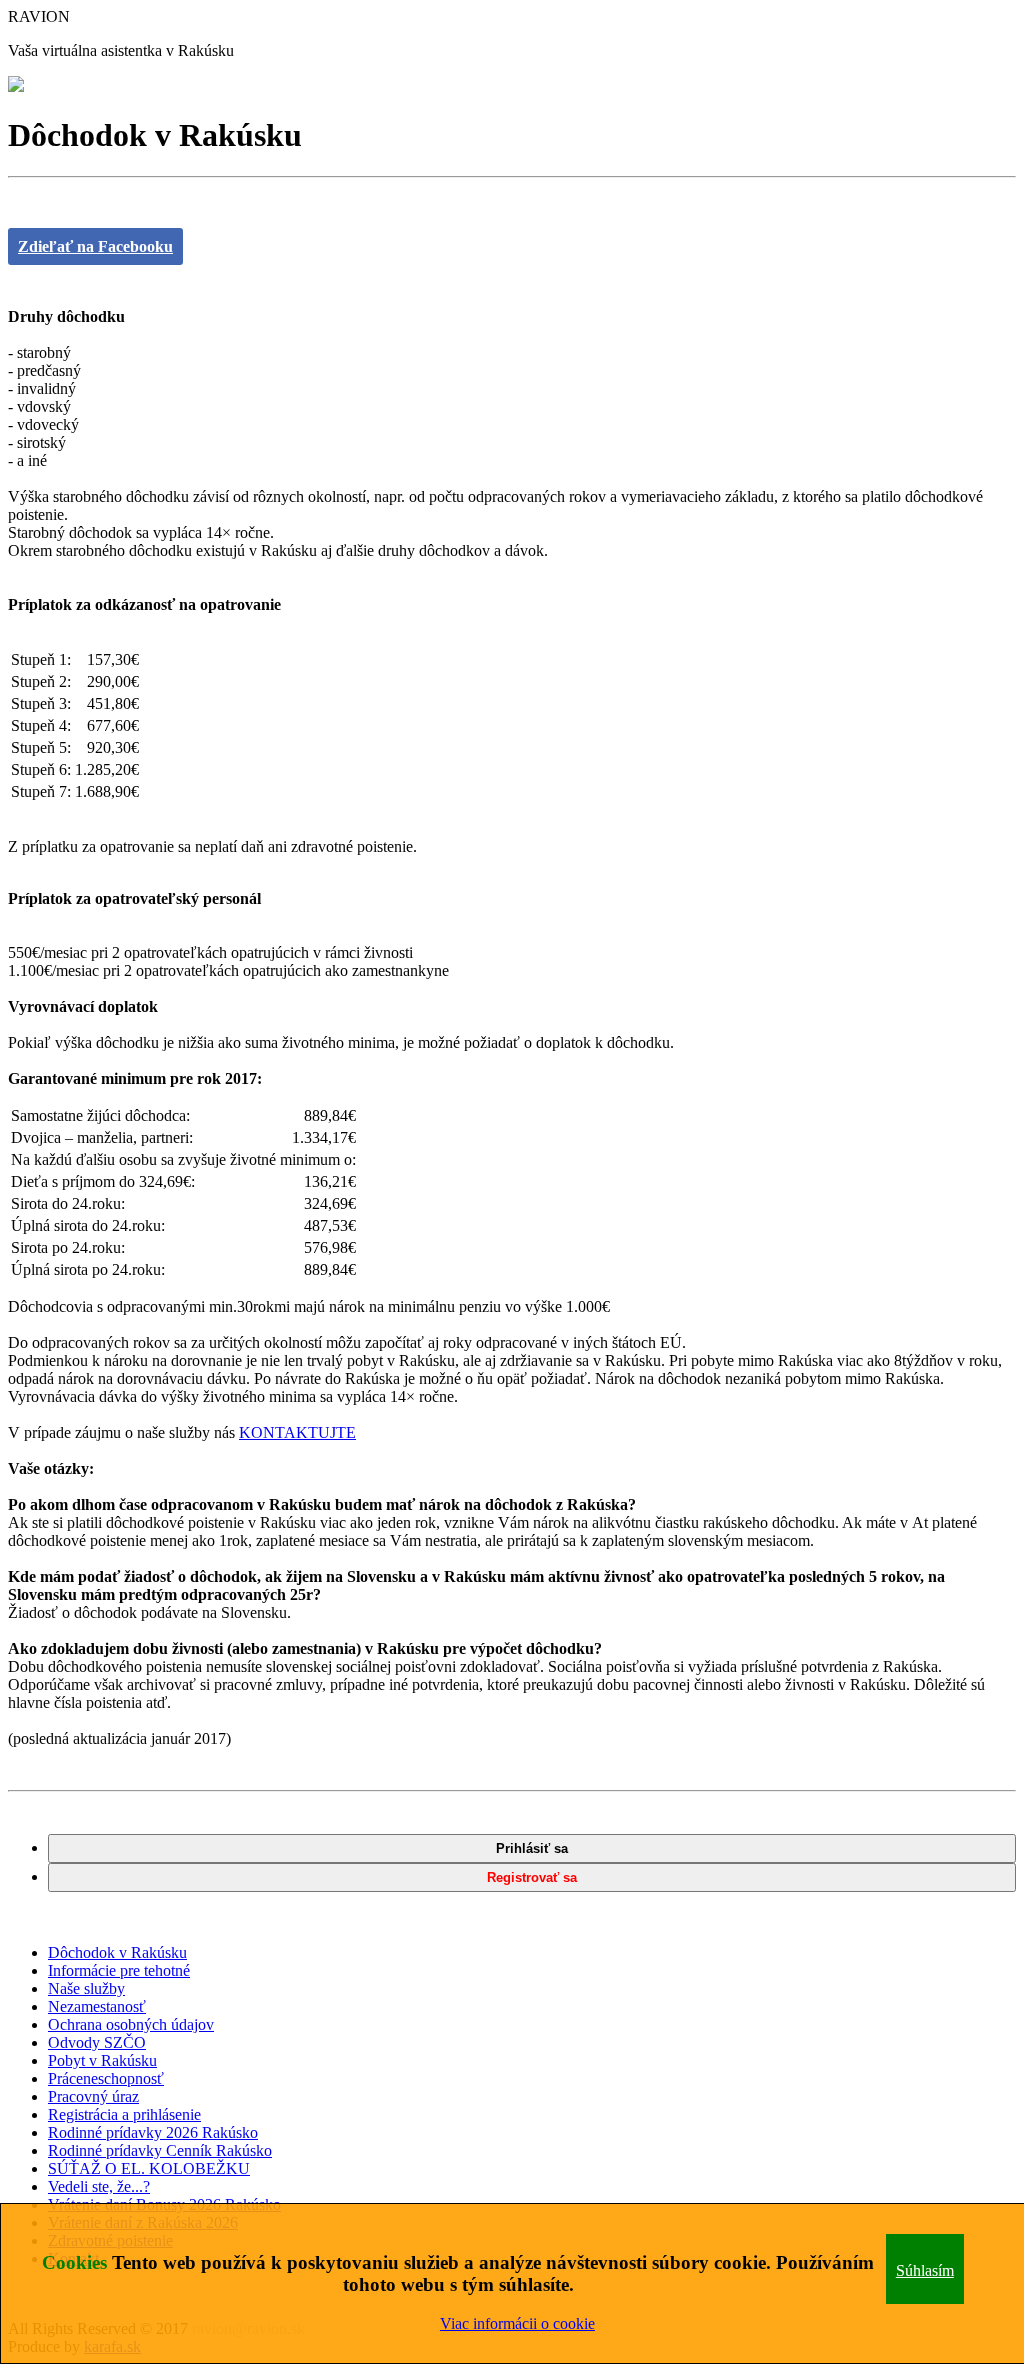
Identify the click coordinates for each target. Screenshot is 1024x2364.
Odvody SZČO (97, 2042)
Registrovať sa (532, 1877)
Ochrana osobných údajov (131, 2024)
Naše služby (86, 1988)
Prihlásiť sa (532, 1848)
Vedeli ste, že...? (99, 2186)
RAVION (39, 16)
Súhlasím (925, 2270)
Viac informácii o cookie (517, 2323)
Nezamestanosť (97, 2006)
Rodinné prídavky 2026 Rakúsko (153, 2132)
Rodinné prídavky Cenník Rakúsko (160, 2150)
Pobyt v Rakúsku (102, 2060)
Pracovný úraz (93, 2096)
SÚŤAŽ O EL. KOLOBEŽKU (149, 2168)
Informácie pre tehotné (119, 1970)
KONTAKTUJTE (297, 1432)
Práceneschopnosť (106, 2078)
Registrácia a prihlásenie (124, 2114)
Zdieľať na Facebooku (95, 246)
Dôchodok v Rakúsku (117, 1952)
